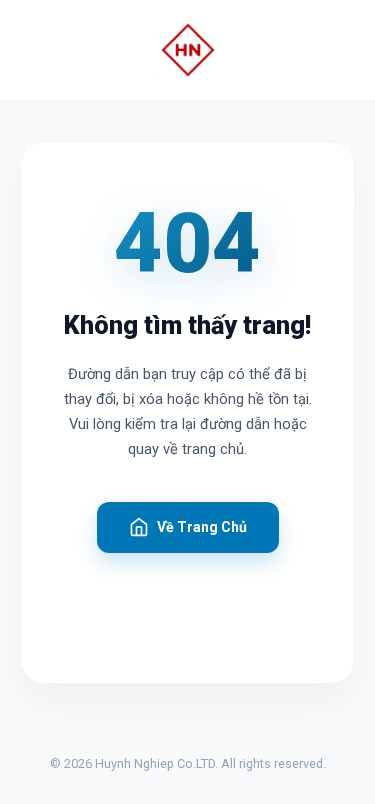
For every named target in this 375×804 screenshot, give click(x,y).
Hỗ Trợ (187, 596)
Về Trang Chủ (202, 527)
